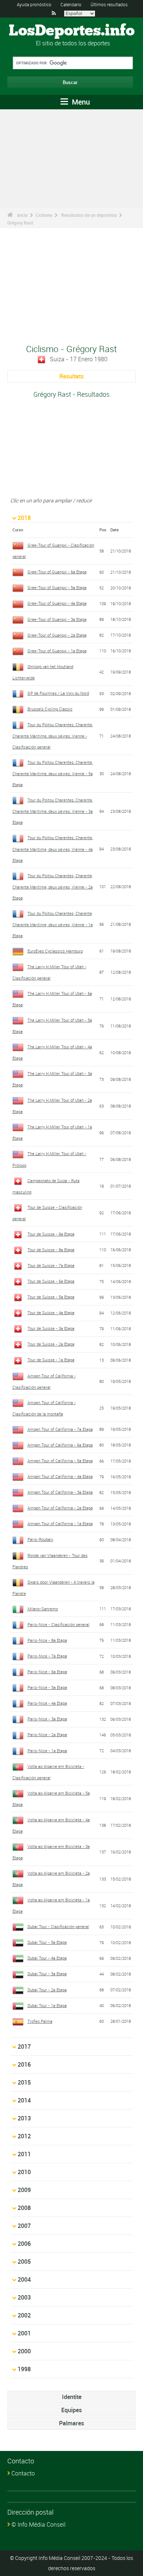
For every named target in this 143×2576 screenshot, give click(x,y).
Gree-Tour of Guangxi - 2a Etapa (57, 635)
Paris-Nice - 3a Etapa (47, 1719)
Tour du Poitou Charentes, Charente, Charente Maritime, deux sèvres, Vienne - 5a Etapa (53, 773)
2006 (24, 2244)
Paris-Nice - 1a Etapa (47, 1751)
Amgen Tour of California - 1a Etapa (60, 1523)
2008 (24, 2208)
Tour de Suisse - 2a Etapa (51, 1344)
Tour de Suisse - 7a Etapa (51, 1265)
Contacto (23, 2473)
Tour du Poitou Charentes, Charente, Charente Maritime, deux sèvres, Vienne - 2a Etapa (53, 887)
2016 (24, 2064)
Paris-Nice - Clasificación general (58, 1624)
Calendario (71, 4)
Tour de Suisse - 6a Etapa (51, 1281)
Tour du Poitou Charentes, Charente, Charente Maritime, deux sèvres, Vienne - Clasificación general (53, 736)
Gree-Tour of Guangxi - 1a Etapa (57, 651)
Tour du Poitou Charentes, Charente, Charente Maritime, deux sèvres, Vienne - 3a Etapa (53, 811)
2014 (24, 2100)
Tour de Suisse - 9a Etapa (51, 1234)
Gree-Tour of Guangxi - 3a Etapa (57, 619)
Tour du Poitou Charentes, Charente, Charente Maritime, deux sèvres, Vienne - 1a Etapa (53, 924)
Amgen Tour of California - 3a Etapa (60, 1492)
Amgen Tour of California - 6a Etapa (60, 1445)
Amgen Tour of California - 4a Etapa (60, 1476)
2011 (24, 2154)
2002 (24, 2315)
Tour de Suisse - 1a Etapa (51, 1360)
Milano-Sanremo (43, 1609)
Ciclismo (44, 215)
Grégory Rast (20, 223)
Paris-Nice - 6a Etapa (47, 1672)
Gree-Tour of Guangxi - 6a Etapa (57, 572)
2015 (24, 2082)
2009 (24, 2190)
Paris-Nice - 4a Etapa (47, 1703)
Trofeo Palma (40, 2021)
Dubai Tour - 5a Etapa (47, 1942)
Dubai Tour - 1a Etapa (47, 2005)
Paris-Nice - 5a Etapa (47, 1687)
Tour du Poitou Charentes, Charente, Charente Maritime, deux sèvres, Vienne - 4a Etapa (53, 849)
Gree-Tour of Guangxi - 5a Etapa (57, 587)
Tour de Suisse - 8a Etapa (51, 1250)
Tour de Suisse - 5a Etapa (51, 1297)
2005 (24, 2262)
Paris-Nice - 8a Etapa (47, 1640)
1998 (24, 2369)
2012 (24, 2136)
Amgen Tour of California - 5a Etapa (60, 1461)
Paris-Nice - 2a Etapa (47, 1734)
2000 (24, 2351)
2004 (24, 2279)
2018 (24, 518)
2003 (24, 2297)
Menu (80, 102)
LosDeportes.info (72, 31)
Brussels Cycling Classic (50, 709)
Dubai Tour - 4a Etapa (47, 1958)
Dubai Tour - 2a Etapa (47, 1990)
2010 (24, 2172)
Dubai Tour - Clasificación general (58, 1926)
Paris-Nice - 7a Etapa (47, 1656)
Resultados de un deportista (89, 215)
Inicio (23, 215)
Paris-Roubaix (40, 1539)
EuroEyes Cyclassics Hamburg (55, 951)
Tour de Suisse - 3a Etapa (51, 1328)
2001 (24, 2333)
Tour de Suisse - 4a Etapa (51, 1312)
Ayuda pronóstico (34, 4)
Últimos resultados (109, 4)
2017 (24, 2047)
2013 (24, 2118)
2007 (24, 2226)
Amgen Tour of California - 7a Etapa (60, 1429)
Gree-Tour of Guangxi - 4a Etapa (57, 603)
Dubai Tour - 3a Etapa (47, 1974)
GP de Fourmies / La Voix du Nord (58, 693)
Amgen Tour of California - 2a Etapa (60, 1508)
